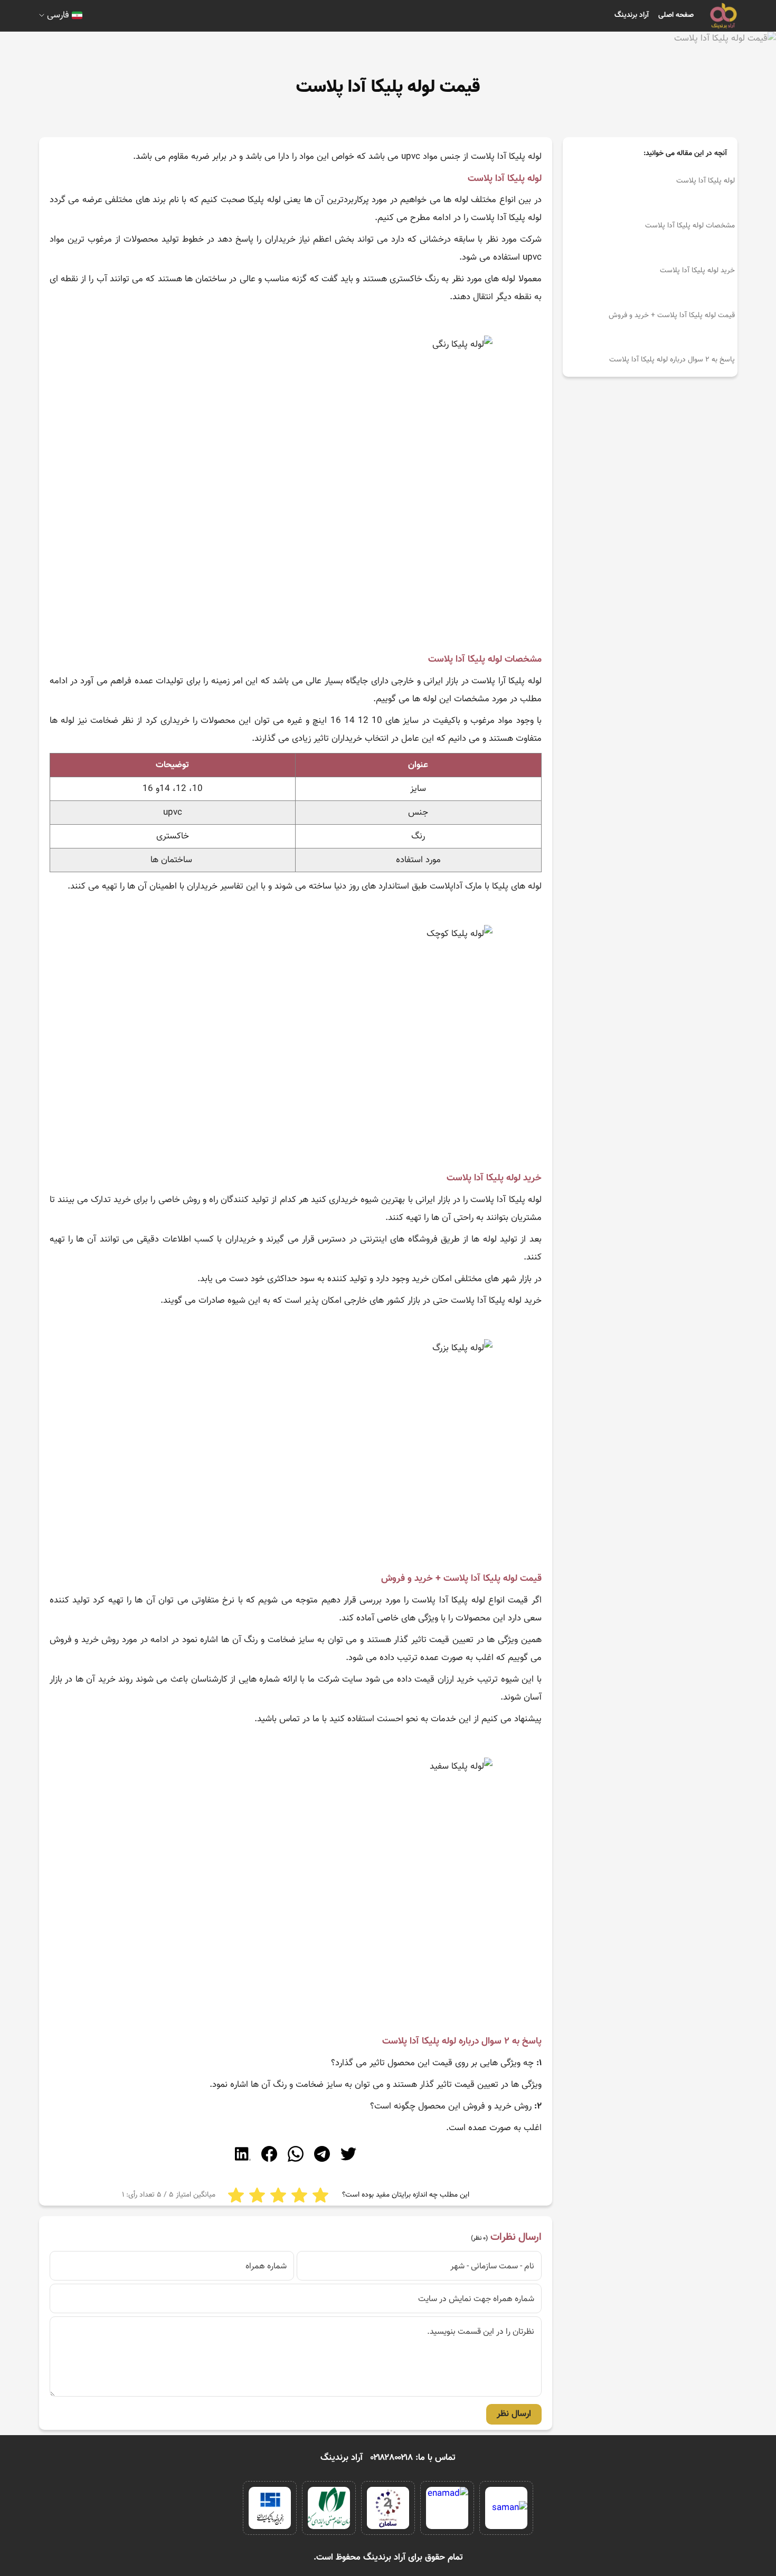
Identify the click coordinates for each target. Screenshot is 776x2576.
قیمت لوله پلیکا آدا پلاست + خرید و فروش (672, 316)
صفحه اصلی (676, 15)
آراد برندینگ (632, 15)
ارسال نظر (514, 2414)
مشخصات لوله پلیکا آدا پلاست (690, 226)
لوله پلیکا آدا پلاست (706, 181)
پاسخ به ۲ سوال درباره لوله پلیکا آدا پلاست (672, 360)
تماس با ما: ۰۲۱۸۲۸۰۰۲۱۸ (413, 2458)
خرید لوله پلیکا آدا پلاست (697, 271)
